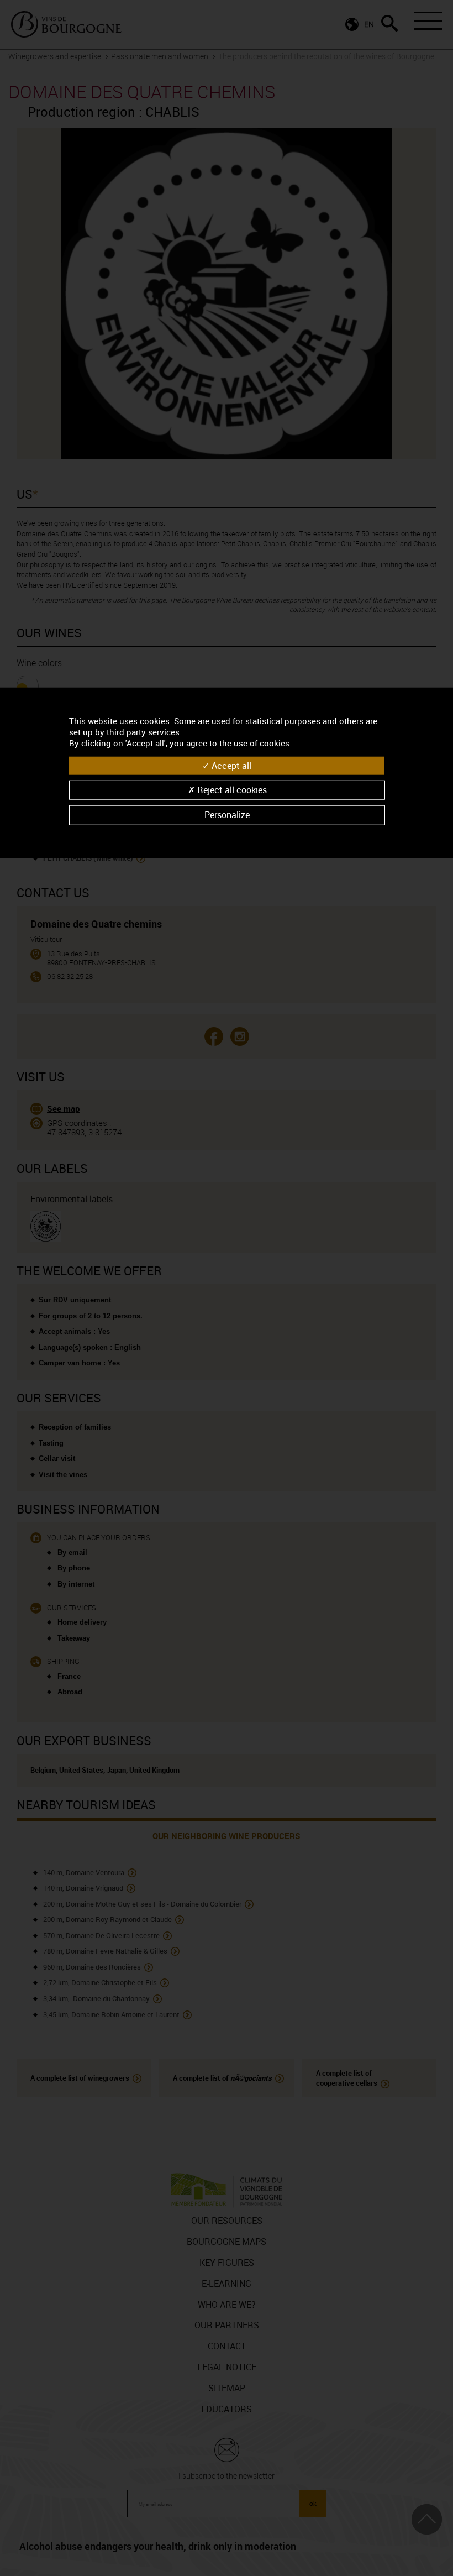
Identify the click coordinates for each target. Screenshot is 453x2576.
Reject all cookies (231, 790)
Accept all (230, 766)
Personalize (227, 815)
